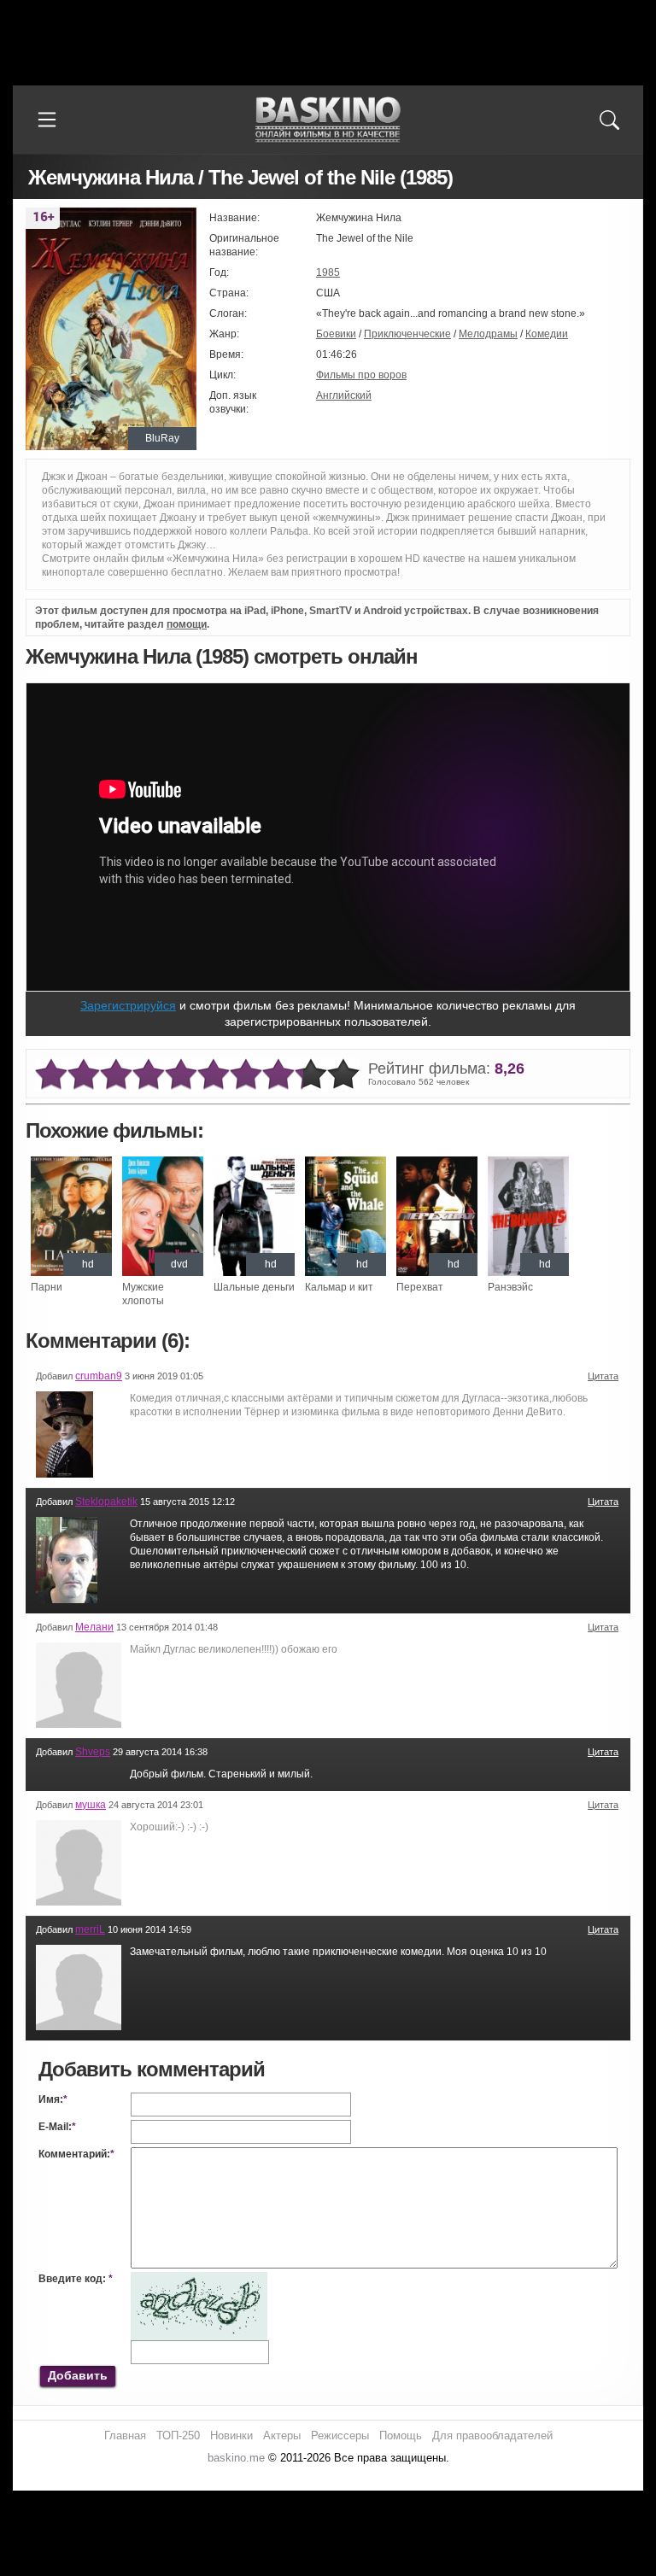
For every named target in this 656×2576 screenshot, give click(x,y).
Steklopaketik (106, 1502)
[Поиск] (609, 120)
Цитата (603, 1376)
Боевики (336, 334)
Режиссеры (340, 2435)
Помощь (401, 2435)
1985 (328, 272)
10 (343, 1075)
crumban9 (99, 1376)
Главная (125, 2435)
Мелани (94, 1627)
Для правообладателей (492, 2435)
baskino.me (236, 2458)
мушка (91, 1805)
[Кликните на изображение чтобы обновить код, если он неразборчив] (199, 2279)
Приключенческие (407, 334)
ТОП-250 (178, 2435)
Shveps (93, 1752)
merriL (90, 1929)
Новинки (231, 2435)
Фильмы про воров (361, 375)
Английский (344, 395)
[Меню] (47, 120)
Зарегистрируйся (128, 1005)
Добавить (78, 2375)
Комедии (547, 334)
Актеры (282, 2435)
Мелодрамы (488, 334)
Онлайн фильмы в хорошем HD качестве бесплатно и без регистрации (328, 120)
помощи (187, 624)
